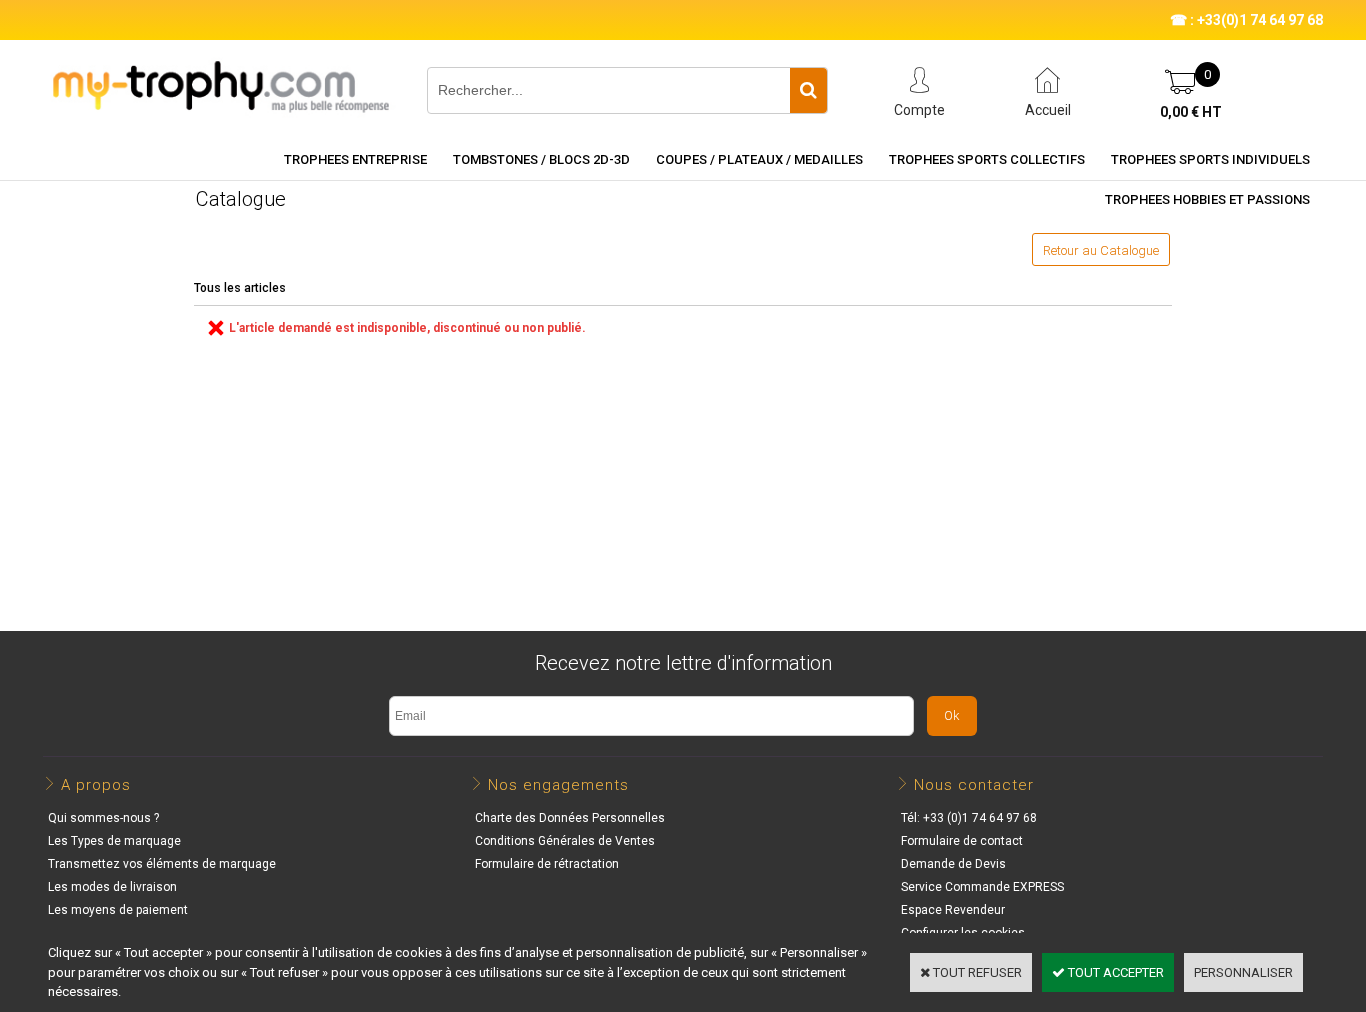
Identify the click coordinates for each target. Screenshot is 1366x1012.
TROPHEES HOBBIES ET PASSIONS (1207, 199)
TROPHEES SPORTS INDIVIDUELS (1210, 159)
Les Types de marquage (114, 841)
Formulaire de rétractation (547, 864)
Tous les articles (240, 288)
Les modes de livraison (112, 887)
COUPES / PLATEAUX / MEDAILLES (759, 159)
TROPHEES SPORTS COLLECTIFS (987, 159)
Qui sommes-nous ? (103, 818)
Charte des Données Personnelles (570, 818)
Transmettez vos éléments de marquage (162, 864)
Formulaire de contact (962, 841)
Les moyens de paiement (118, 910)
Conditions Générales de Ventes (565, 841)
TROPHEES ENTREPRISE (355, 159)
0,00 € (1191, 112)
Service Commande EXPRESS (982, 887)
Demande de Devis (953, 864)
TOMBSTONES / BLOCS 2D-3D (541, 159)
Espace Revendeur (953, 910)
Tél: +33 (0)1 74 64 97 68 (969, 818)
